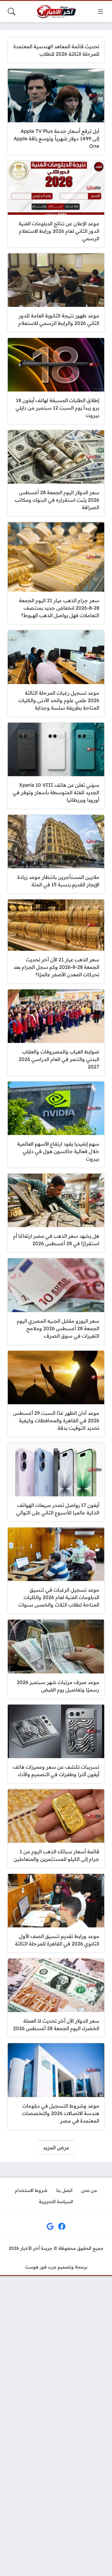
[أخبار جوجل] (50, 2226)
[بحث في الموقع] (12, 12)
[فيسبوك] (62, 2226)
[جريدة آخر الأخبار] (56, 12)
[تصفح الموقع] (100, 12)
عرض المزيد (56, 2147)
